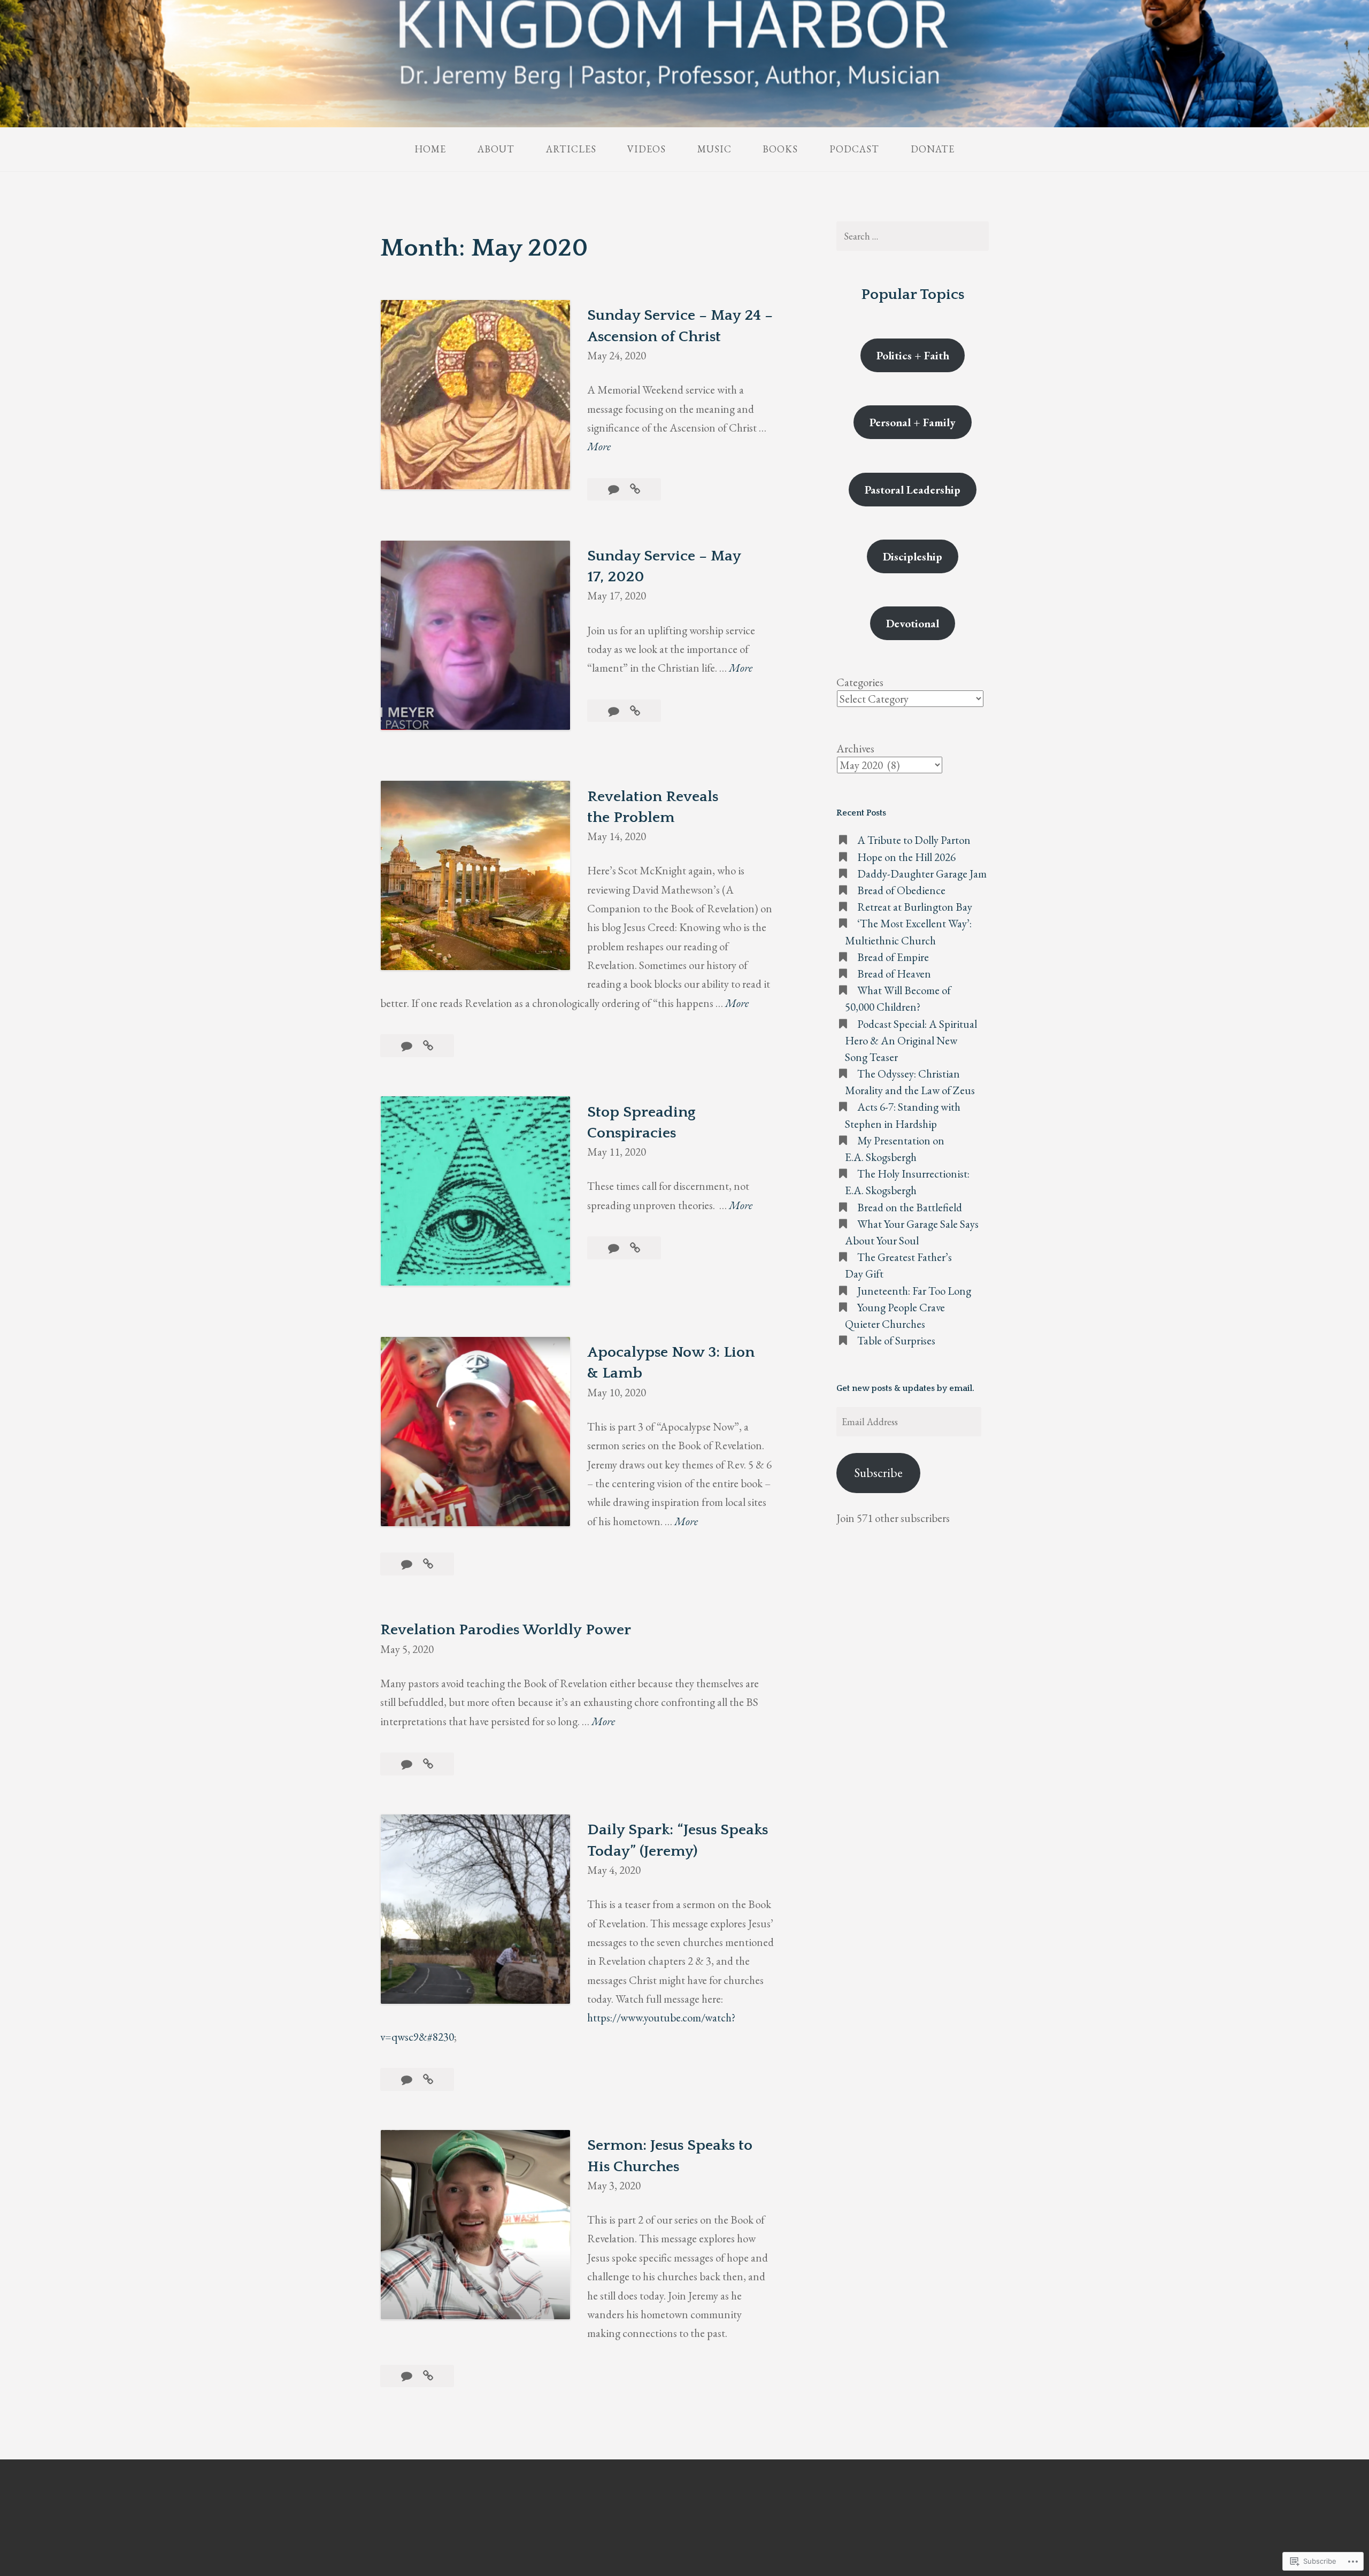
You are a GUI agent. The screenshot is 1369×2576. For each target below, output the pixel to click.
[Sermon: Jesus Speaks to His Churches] (428, 2376)
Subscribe (879, 1472)
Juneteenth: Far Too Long (914, 1291)
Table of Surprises (896, 1340)
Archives (855, 748)
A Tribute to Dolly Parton (914, 840)
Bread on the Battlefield (910, 1207)
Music (714, 149)
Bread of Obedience (902, 890)
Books (780, 149)
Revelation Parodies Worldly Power (506, 1630)
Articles (571, 149)
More (599, 447)
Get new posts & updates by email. (905, 1388)
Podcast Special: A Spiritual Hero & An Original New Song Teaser (911, 1040)
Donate (933, 149)
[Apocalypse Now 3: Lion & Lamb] (428, 1564)
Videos (647, 149)
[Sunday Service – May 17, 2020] (635, 711)
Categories (860, 682)
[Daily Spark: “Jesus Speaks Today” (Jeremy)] (428, 2079)
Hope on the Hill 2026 (906, 857)
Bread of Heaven (894, 974)
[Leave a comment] (615, 489)
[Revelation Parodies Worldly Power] (428, 1764)
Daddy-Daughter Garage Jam (922, 874)
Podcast (854, 149)
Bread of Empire (893, 957)
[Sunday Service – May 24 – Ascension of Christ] (635, 489)
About (496, 149)
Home (430, 149)
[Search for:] (912, 236)
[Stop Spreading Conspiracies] (635, 1248)
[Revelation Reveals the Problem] (428, 1046)
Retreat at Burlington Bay (915, 907)
